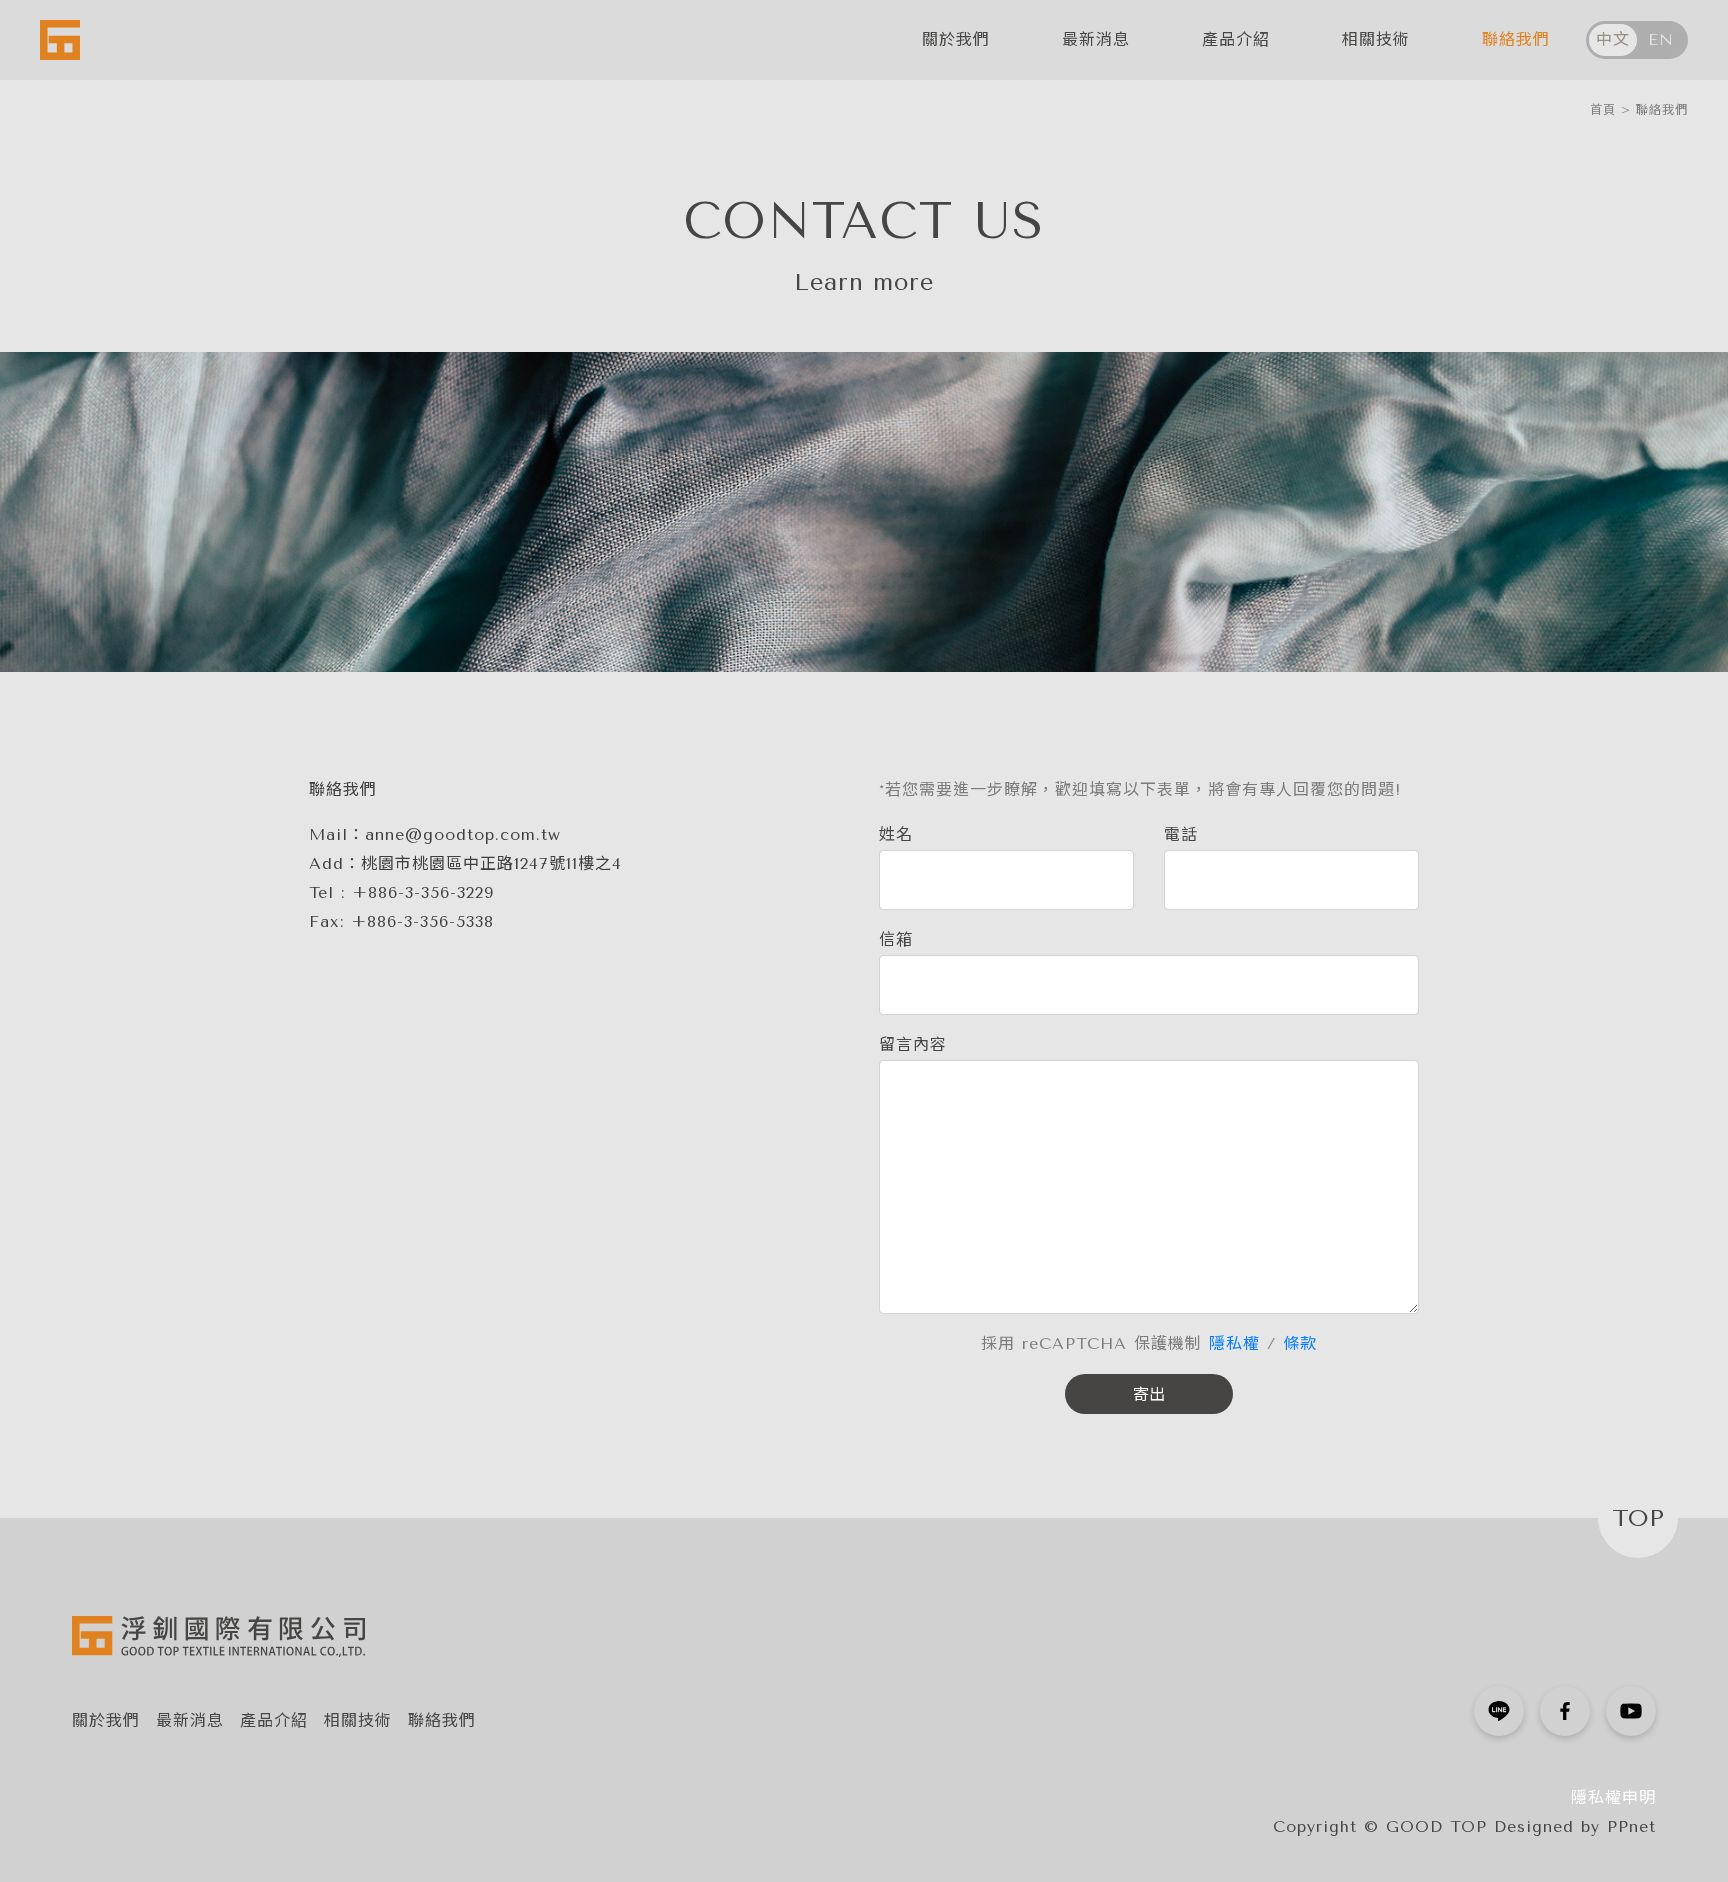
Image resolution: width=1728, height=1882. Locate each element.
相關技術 (1376, 39)
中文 (1613, 39)
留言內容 (913, 1044)
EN (1661, 39)
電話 (1181, 834)
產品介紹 (1236, 39)
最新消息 (1096, 39)
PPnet (1631, 1826)
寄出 (1149, 1394)
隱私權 (1234, 1343)
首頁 (1603, 110)
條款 (1300, 1343)
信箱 (896, 939)
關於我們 (956, 39)
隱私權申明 (1613, 1797)
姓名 (896, 834)
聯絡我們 (1516, 39)
